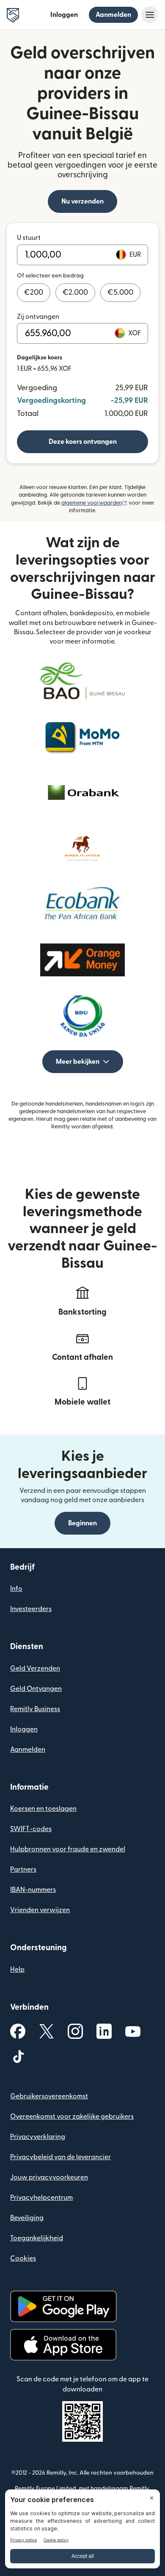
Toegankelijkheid (37, 2238)
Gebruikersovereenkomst (49, 2096)
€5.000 (120, 292)
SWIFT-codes (31, 1829)
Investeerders (31, 1609)
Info (16, 1589)
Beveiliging (27, 2218)
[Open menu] (150, 15)
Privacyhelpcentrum (41, 2198)
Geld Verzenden (35, 1668)
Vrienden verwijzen (40, 1910)
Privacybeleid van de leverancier (60, 2157)
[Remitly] (13, 15)
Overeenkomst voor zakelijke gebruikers (72, 2117)
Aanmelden (113, 15)
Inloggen (64, 15)
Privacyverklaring (38, 2137)
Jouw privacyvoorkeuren (49, 2177)
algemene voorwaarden (94, 503)
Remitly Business (35, 1709)
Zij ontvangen (38, 317)
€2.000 (75, 292)
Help (17, 1970)
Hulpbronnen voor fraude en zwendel (68, 1849)
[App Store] (63, 2345)
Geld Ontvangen (36, 1689)
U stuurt (29, 238)
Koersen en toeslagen (43, 1809)
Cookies (23, 2258)
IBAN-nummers (33, 1890)
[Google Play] (63, 2306)
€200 (34, 292)
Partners (23, 1870)
